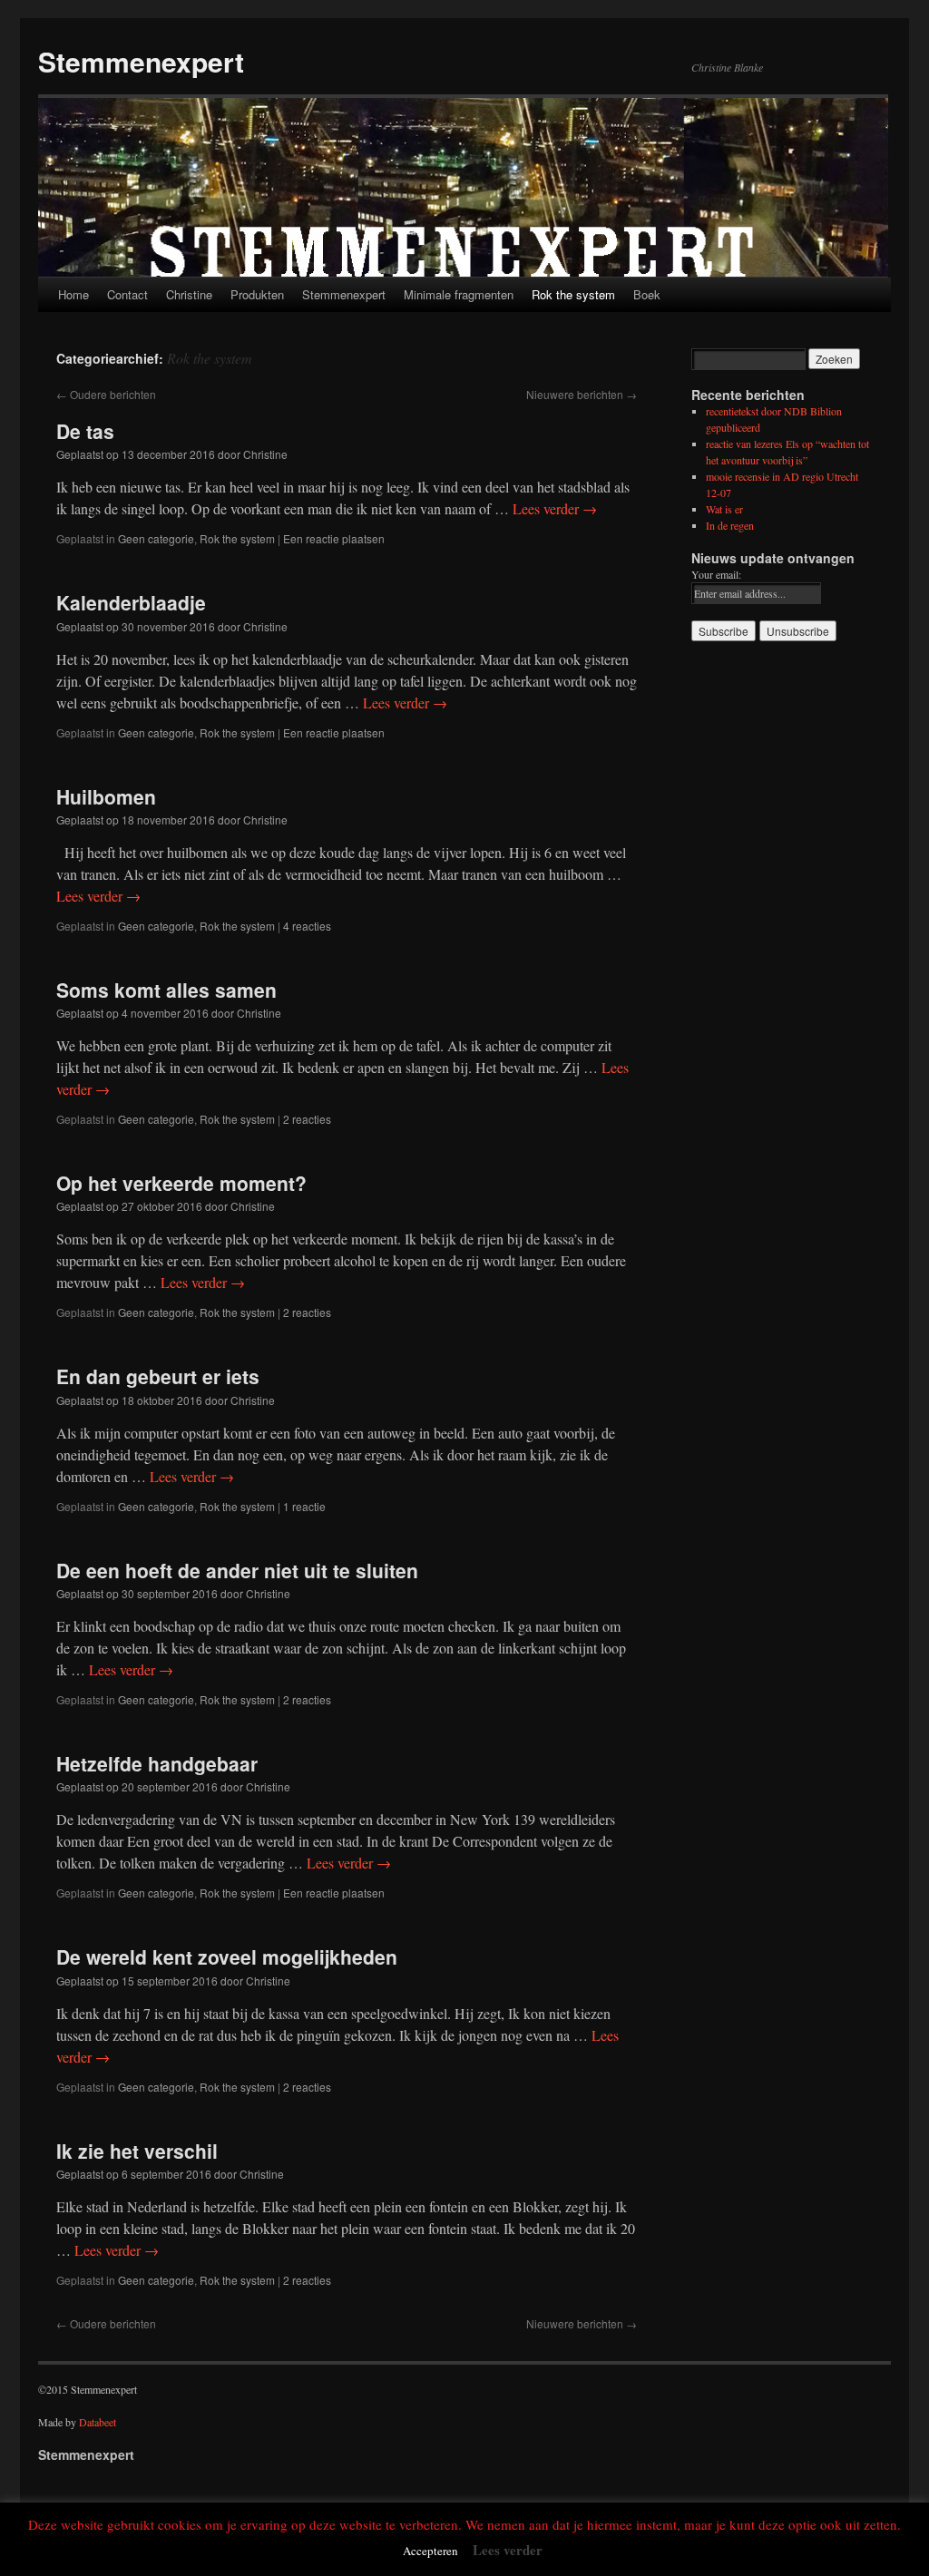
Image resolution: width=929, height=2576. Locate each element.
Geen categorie (156, 538)
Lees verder (555, 508)
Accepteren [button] (430, 2551)
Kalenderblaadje (131, 602)
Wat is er (724, 509)
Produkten (257, 294)
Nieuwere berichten (582, 394)
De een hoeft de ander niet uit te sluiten (237, 1570)
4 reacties (307, 926)
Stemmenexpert (141, 61)
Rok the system (573, 294)
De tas (85, 431)
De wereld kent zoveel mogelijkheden (227, 1956)
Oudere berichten (106, 394)
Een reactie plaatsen (334, 538)
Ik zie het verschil (137, 2151)
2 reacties (307, 1119)
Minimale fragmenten (459, 294)
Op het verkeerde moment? (181, 1183)
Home (73, 294)
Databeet (98, 2422)
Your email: (716, 574)
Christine (189, 294)
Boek (647, 294)
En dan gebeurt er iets (158, 1376)
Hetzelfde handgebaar (157, 1763)
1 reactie (304, 1506)
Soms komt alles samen (166, 990)
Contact (127, 294)
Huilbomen (106, 796)
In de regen (730, 525)
